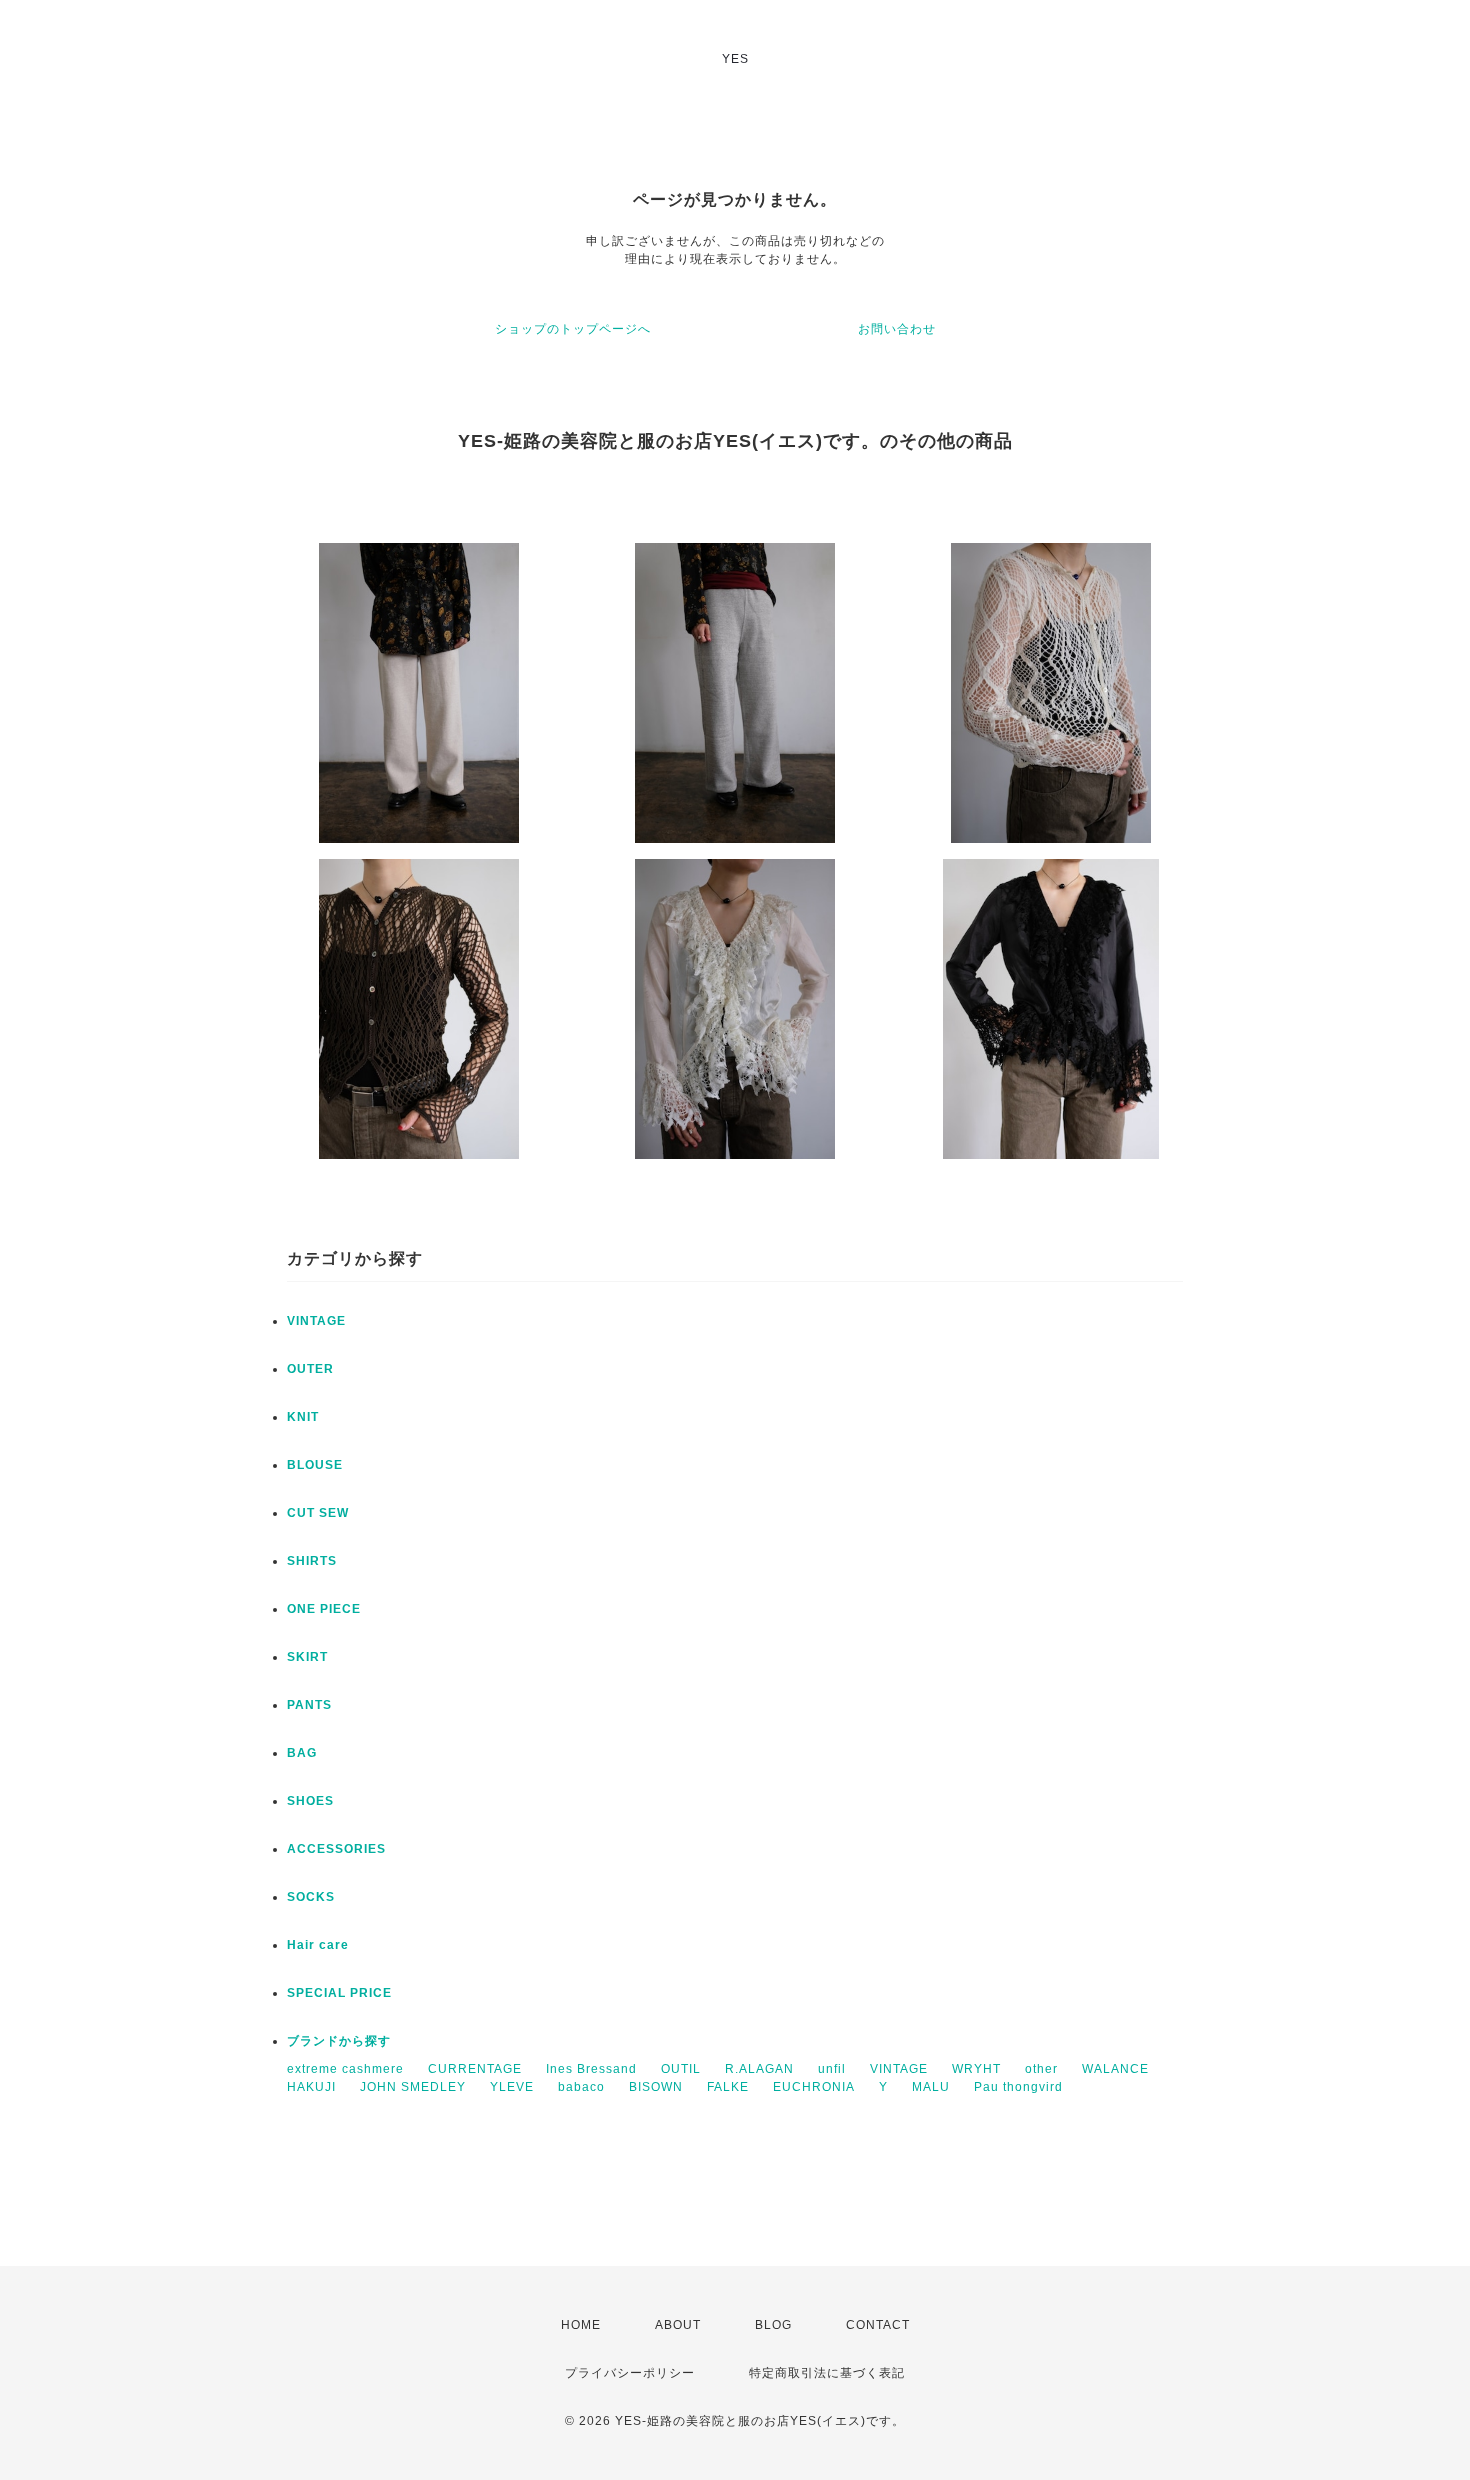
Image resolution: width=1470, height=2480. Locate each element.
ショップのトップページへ (573, 329)
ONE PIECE (324, 1609)
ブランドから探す (339, 2041)
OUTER (310, 1369)
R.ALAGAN (759, 2069)
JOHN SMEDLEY (413, 2087)
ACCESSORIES (336, 1849)
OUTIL (681, 2069)
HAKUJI (311, 2087)
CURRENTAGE (475, 2069)
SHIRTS (312, 1561)
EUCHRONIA (814, 2087)
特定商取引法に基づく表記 (827, 2373)
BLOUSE (315, 1465)
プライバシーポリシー (630, 2373)
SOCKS (311, 1897)
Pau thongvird (1018, 2087)
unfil (832, 2069)
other (1041, 2069)
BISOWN (656, 2087)
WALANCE (1115, 2069)
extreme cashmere (345, 2069)
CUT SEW (318, 1513)
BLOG (773, 2325)
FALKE (728, 2087)
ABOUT (678, 2325)
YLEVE (512, 2087)
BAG (302, 1753)
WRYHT (976, 2069)
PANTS (309, 1705)
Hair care (318, 1945)
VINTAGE (316, 1321)
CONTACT (878, 2325)
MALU (931, 2087)
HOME (581, 2325)
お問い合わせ (897, 329)
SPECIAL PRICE (339, 1993)
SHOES (310, 1801)
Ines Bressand (591, 2069)
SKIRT (307, 1657)
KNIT (303, 1417)
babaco (581, 2087)
